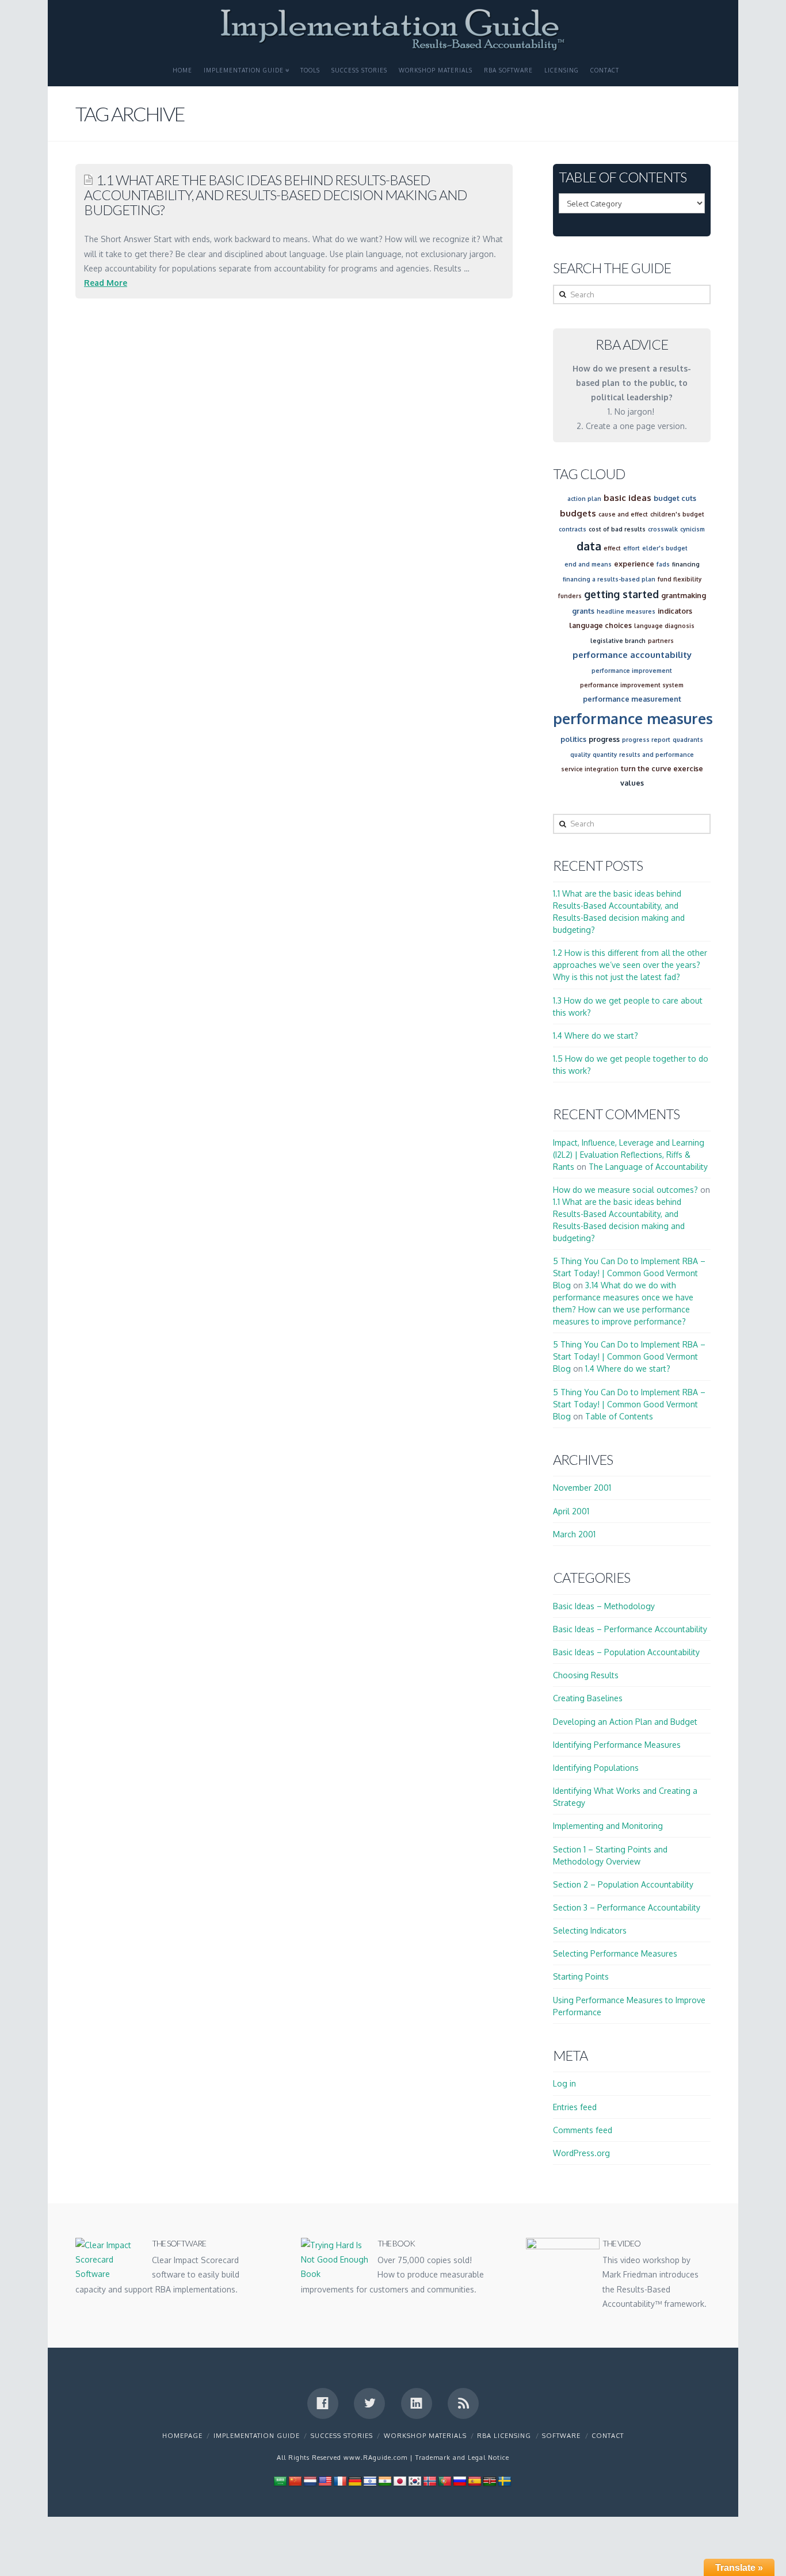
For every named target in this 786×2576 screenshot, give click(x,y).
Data (589, 546)
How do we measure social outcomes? (625, 1190)
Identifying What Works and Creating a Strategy (625, 1797)
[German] (355, 2481)
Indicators (675, 611)
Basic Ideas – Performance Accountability (630, 1629)
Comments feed (583, 2130)
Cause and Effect (623, 514)
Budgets (578, 513)
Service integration (590, 769)
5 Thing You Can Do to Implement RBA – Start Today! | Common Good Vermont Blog (629, 1273)
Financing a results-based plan (609, 579)
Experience (634, 564)
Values (632, 783)
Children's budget (677, 514)
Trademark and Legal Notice (462, 2458)
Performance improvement (632, 671)
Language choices (600, 625)
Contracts (573, 529)
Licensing (562, 70)
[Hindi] (385, 2481)
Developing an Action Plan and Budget (625, 1722)
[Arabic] (280, 2481)
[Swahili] (490, 2481)
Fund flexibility (680, 579)
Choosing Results (586, 1675)
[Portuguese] (445, 2481)
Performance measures (633, 718)
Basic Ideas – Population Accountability (626, 1652)
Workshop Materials (436, 70)
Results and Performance (657, 755)
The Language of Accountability (648, 1167)
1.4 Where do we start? (596, 1036)
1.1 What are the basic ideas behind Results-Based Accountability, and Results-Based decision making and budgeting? (275, 195)
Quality (580, 755)
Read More (106, 283)
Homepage (182, 2436)
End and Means (588, 564)
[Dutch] (310, 2481)
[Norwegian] (430, 2481)
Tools (310, 70)
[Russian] (460, 2481)
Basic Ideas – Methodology (604, 1606)
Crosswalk (663, 529)
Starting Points (581, 1976)
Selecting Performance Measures (615, 1953)
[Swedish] (505, 2481)
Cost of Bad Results (617, 529)
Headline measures (626, 611)
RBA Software (508, 70)
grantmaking (684, 595)
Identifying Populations (596, 1768)
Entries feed (575, 2107)
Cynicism (692, 529)
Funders (570, 596)
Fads (663, 564)
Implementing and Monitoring (608, 1826)
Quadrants (688, 740)
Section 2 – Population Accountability (623, 1884)
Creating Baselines (588, 1698)
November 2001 (582, 1488)
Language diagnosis (664, 626)
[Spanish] (475, 2481)
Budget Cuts (675, 498)
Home (182, 70)
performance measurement (632, 699)
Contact (605, 70)
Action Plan (584, 499)
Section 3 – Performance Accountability (627, 1907)
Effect (612, 548)
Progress (604, 739)
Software (561, 2436)
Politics (573, 739)
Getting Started (621, 594)
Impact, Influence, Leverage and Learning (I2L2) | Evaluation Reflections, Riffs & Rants (629, 1155)
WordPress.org (581, 2153)
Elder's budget (665, 548)
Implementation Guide (244, 70)
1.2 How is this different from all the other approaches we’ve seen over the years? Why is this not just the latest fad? (630, 965)
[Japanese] (400, 2481)
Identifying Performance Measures (617, 1745)
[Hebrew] (370, 2481)
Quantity (605, 755)
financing (686, 564)
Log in (564, 2083)
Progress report (646, 740)
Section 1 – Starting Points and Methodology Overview (610, 1855)
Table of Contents (619, 1416)
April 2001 (571, 1511)
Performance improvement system (632, 685)
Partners (661, 641)
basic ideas (627, 498)
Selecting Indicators (590, 1930)
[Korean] (415, 2481)
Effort (632, 548)
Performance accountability (632, 655)
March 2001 (574, 1534)
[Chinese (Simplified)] (295, 2481)
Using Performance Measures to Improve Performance (629, 2006)
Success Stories (359, 70)
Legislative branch (618, 641)
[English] (325, 2481)
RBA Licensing (504, 2436)
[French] (340, 2481)
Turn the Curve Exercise (662, 768)
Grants (583, 611)
